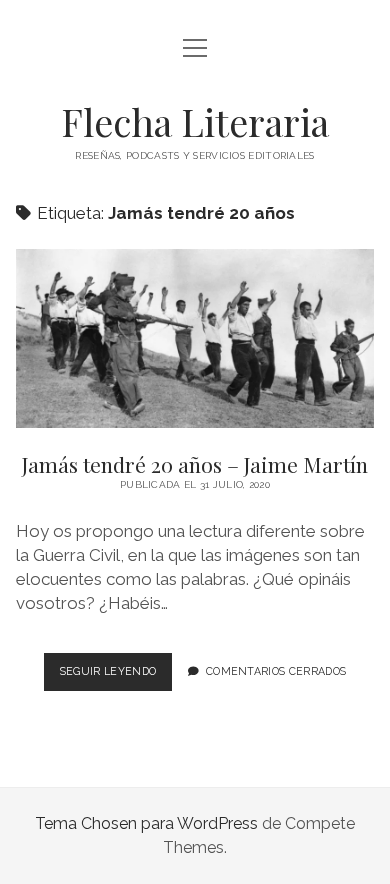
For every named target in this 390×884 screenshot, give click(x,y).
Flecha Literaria (195, 121)
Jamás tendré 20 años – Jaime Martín (195, 338)
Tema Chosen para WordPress (146, 823)
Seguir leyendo (116, 677)
